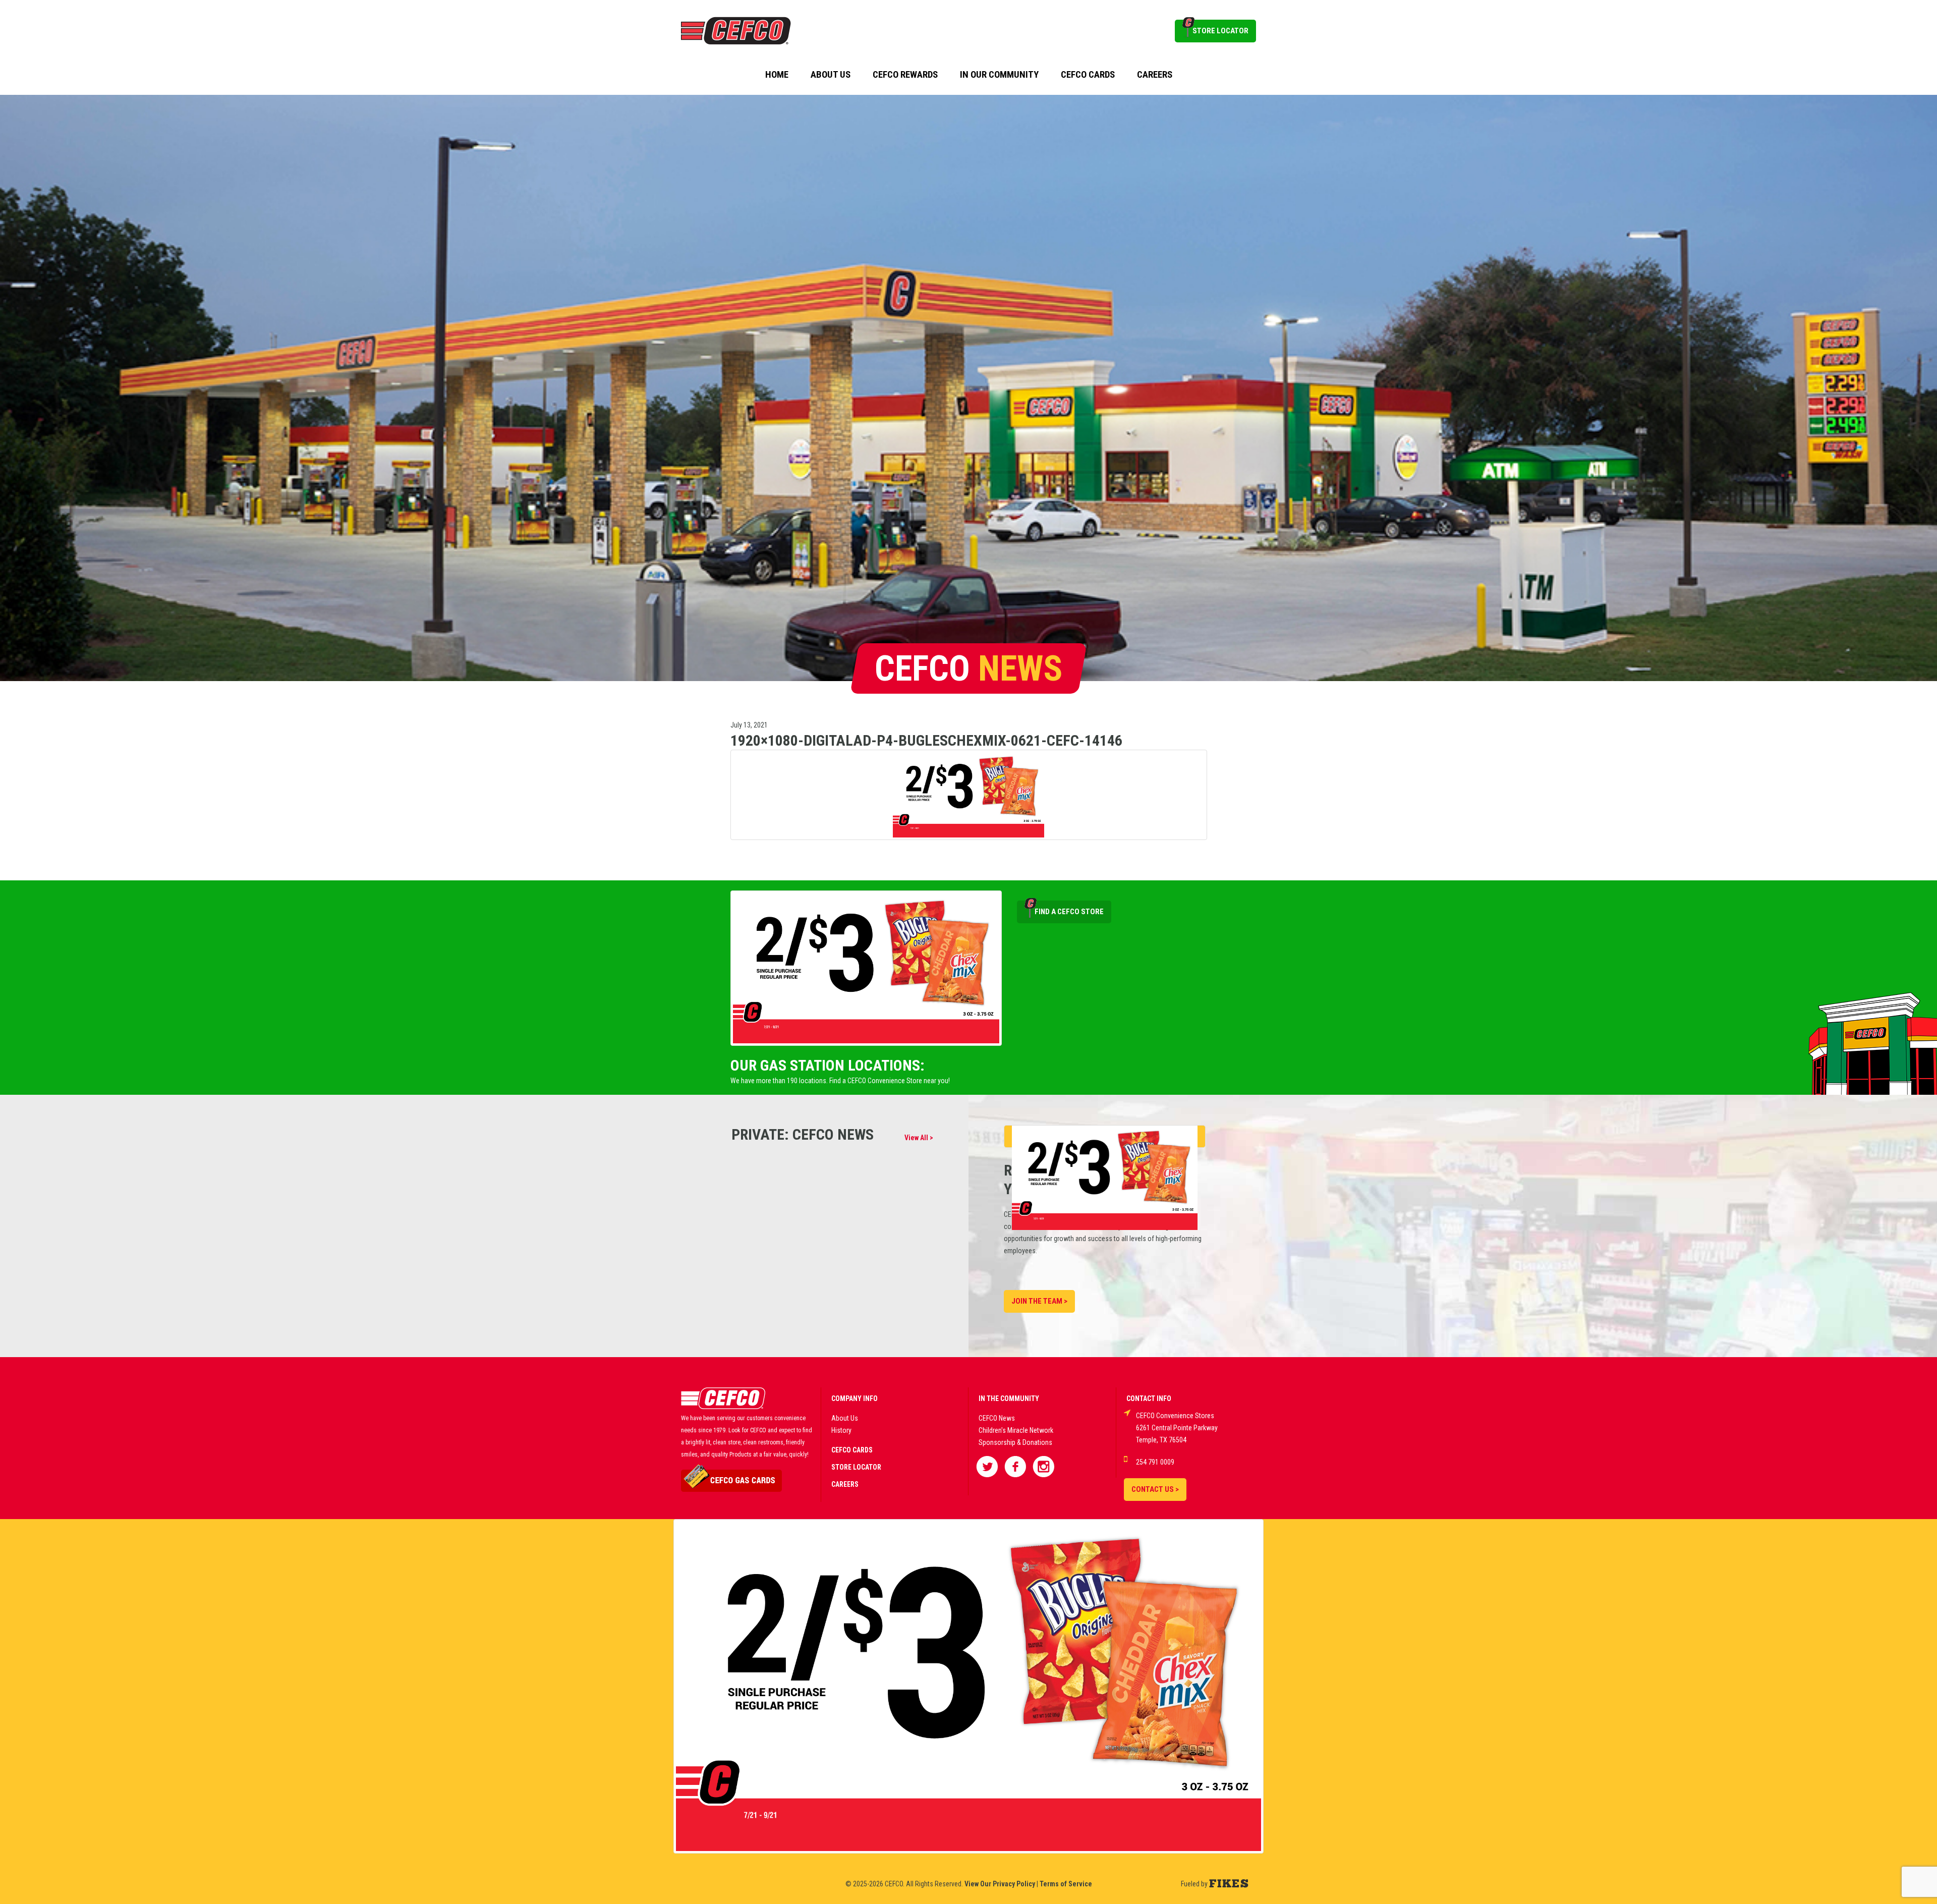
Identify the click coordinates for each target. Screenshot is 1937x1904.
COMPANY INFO (854, 1398)
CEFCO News (997, 1418)
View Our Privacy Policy (1000, 1884)
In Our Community (999, 75)
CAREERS (845, 1484)
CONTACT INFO (1149, 1398)
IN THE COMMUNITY (1009, 1398)
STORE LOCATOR (1220, 31)
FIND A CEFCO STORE (1069, 912)
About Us (831, 75)
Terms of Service (1066, 1884)
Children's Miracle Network (1016, 1430)
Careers (1155, 75)
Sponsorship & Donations (1015, 1442)
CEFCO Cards (1088, 75)
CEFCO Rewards (905, 75)
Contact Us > (1155, 1489)
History (841, 1430)
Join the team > (1039, 1301)
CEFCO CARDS (852, 1450)
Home (777, 75)
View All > (919, 1138)
